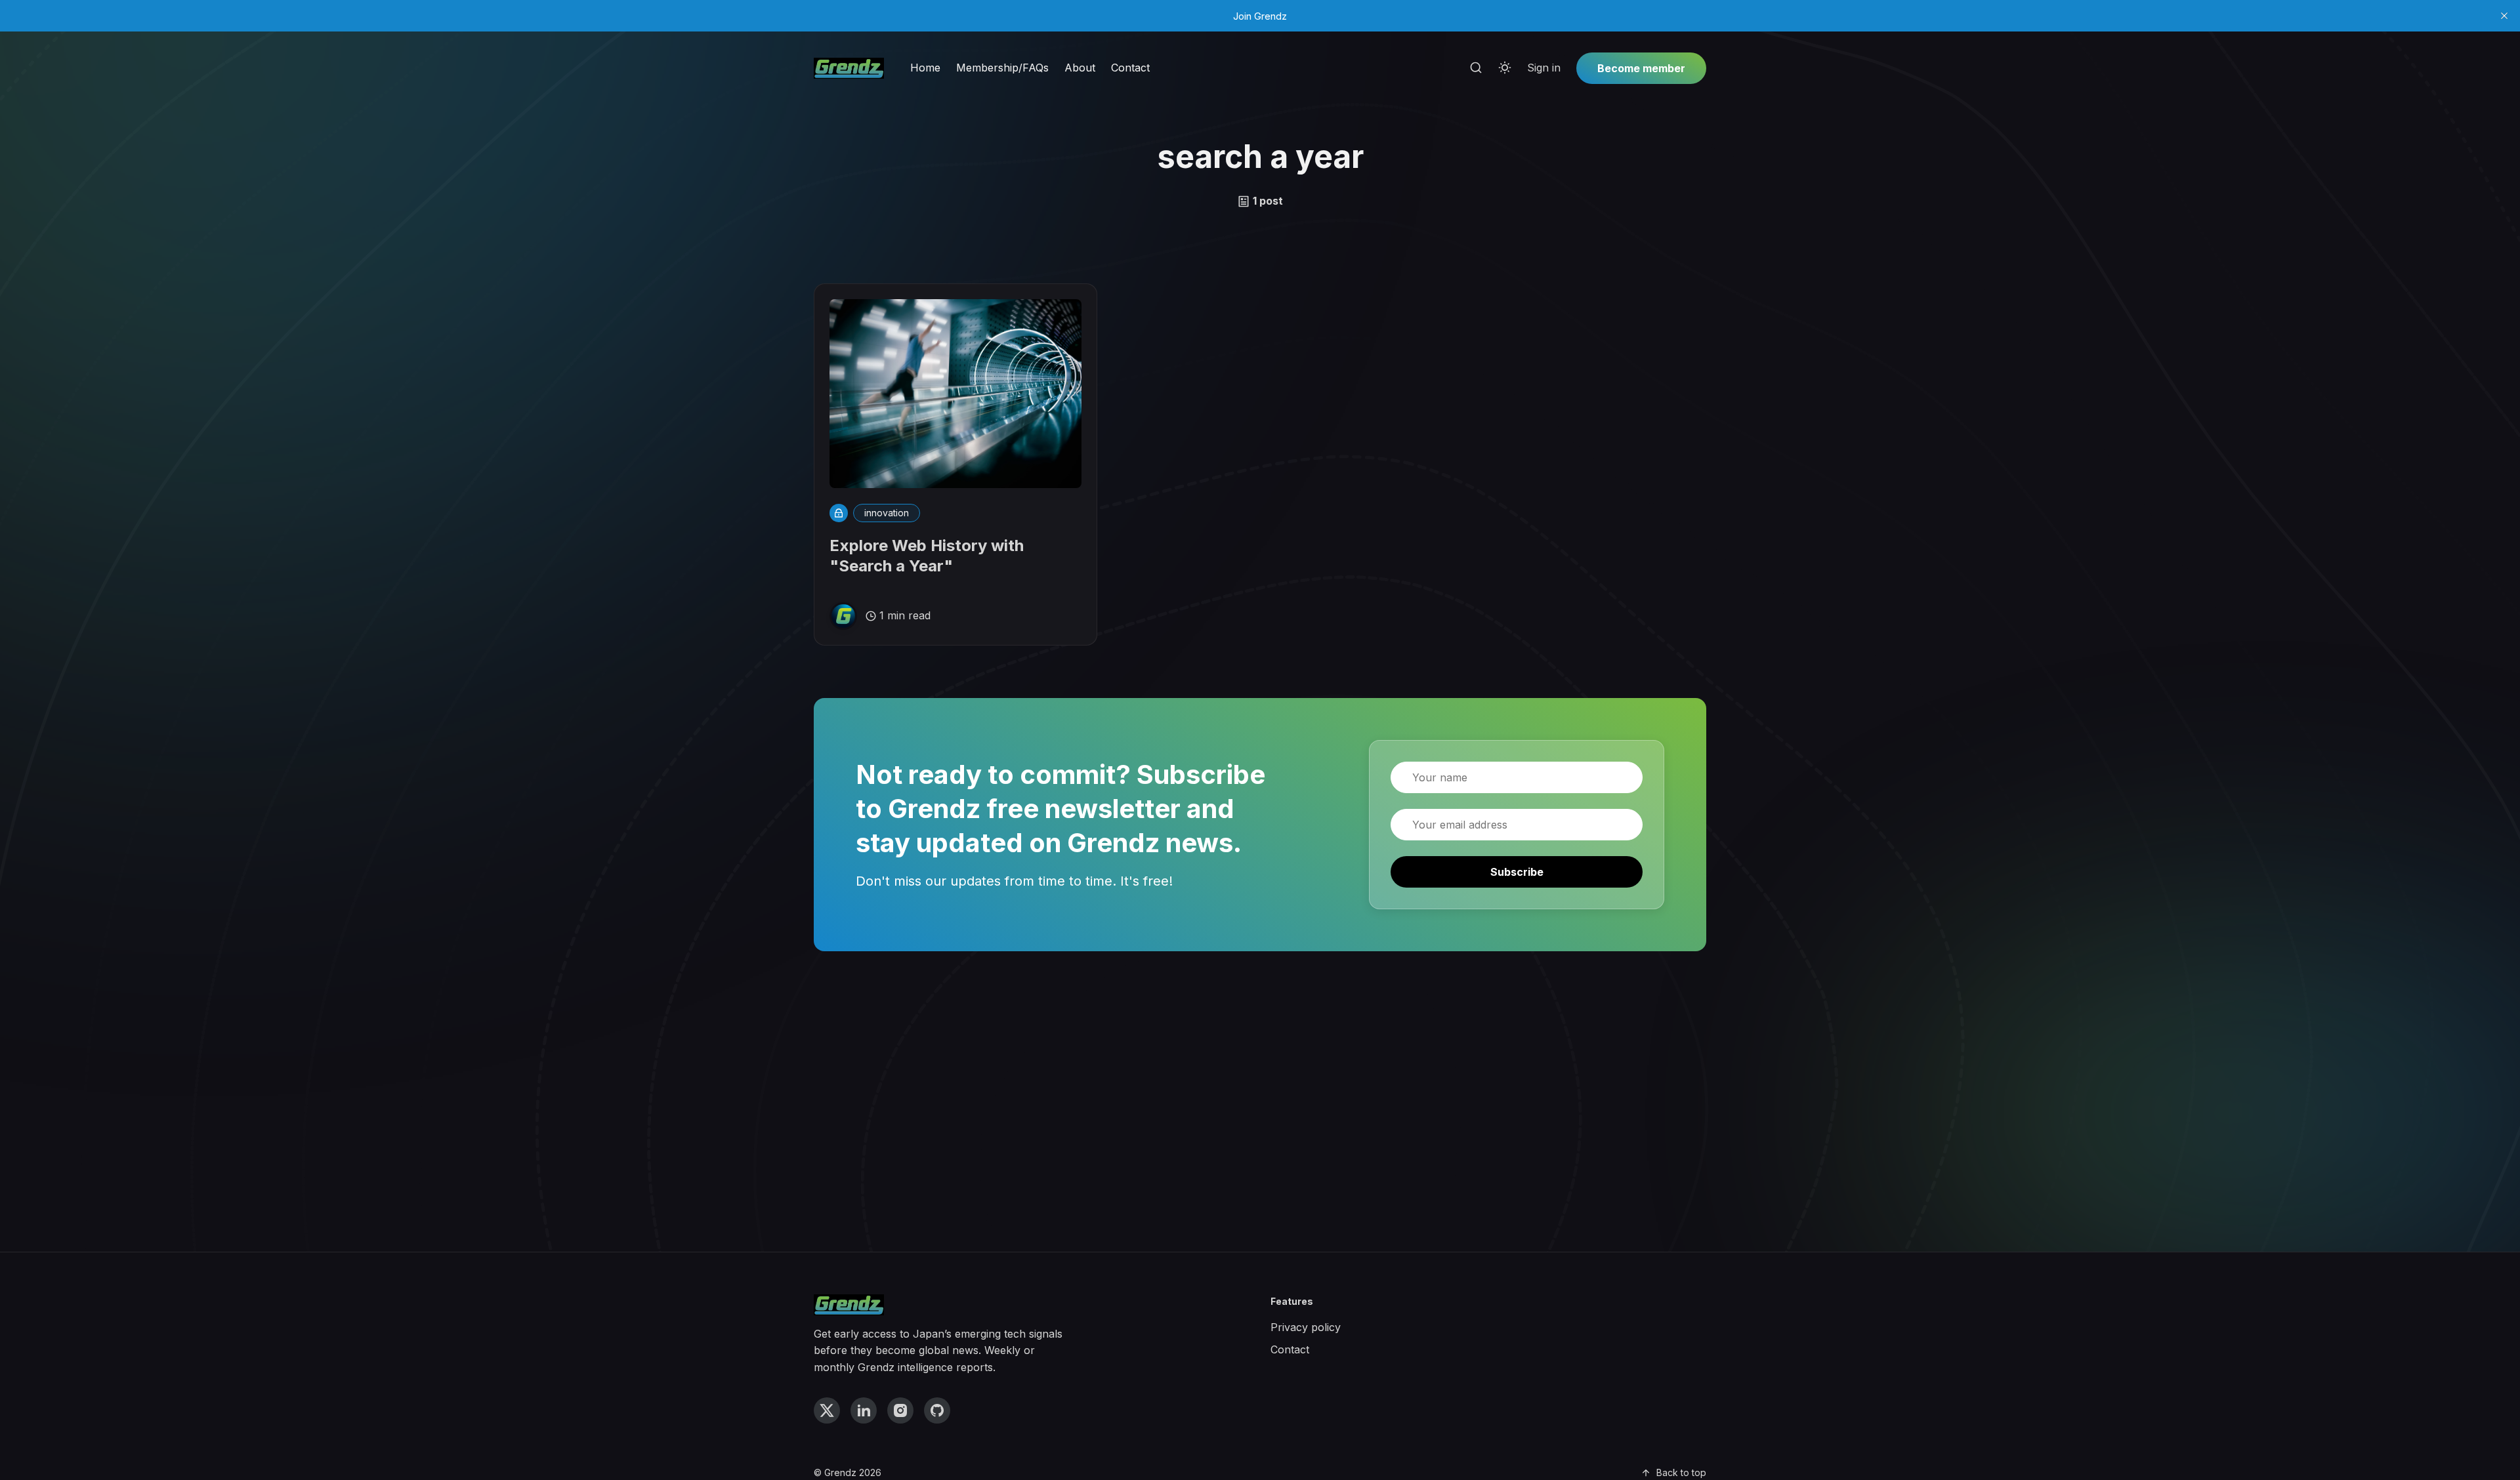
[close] (2504, 16)
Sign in (1544, 68)
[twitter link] (827, 1410)
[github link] (937, 1410)
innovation (887, 513)
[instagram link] (900, 1410)
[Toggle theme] (1505, 68)
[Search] (1476, 68)
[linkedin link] (864, 1410)
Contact (1130, 68)
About (1080, 68)
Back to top (1681, 1472)
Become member (1641, 68)
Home (925, 68)
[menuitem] (925, 68)
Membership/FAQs (1002, 68)
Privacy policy (1306, 1327)
